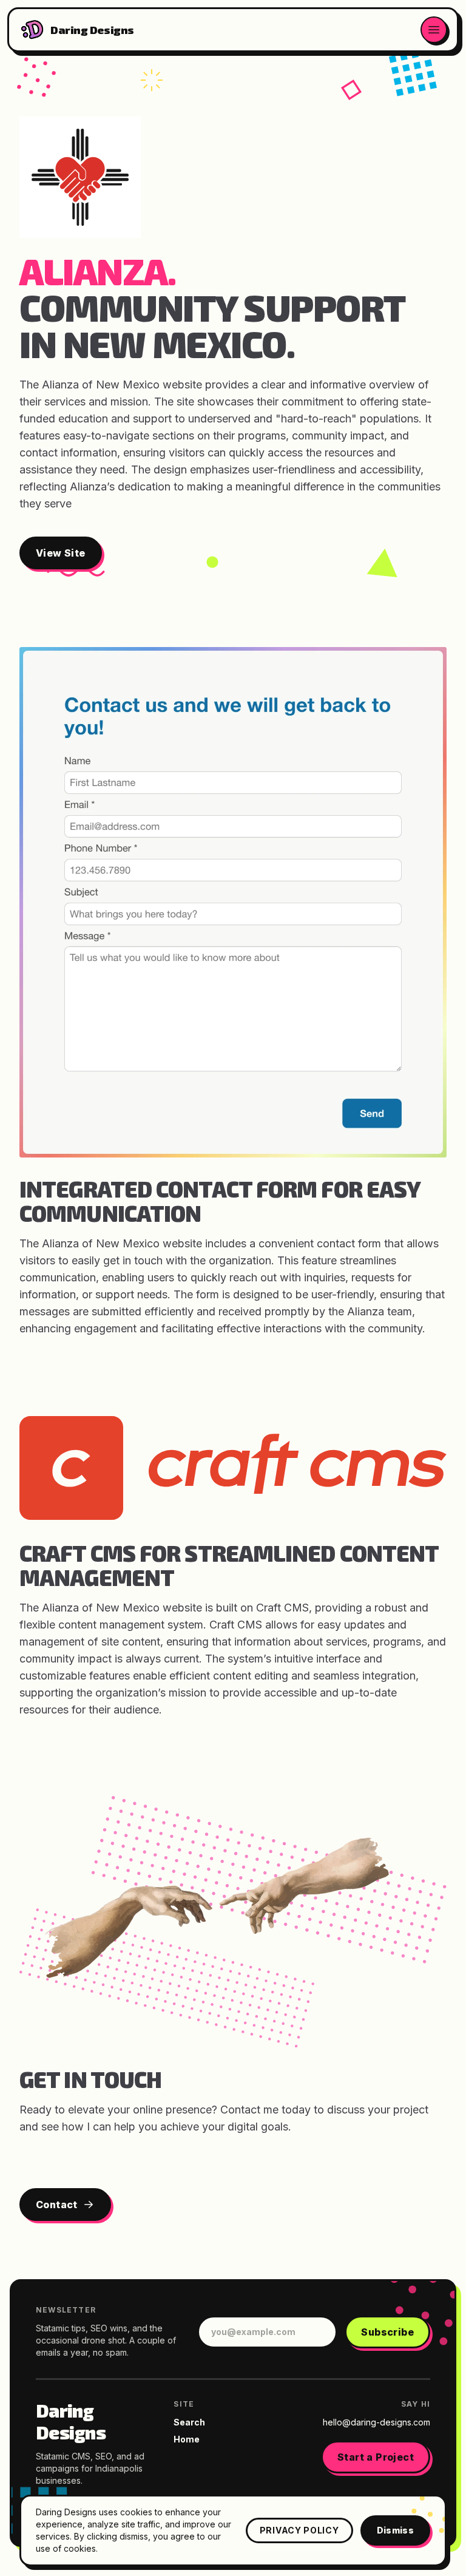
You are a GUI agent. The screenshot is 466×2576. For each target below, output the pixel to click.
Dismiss (395, 2530)
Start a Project (376, 2457)
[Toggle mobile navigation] (434, 30)
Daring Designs (71, 2421)
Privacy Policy (299, 2530)
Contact (57, 2205)
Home (187, 2439)
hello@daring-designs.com (377, 2422)
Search (189, 2422)
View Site (61, 553)
